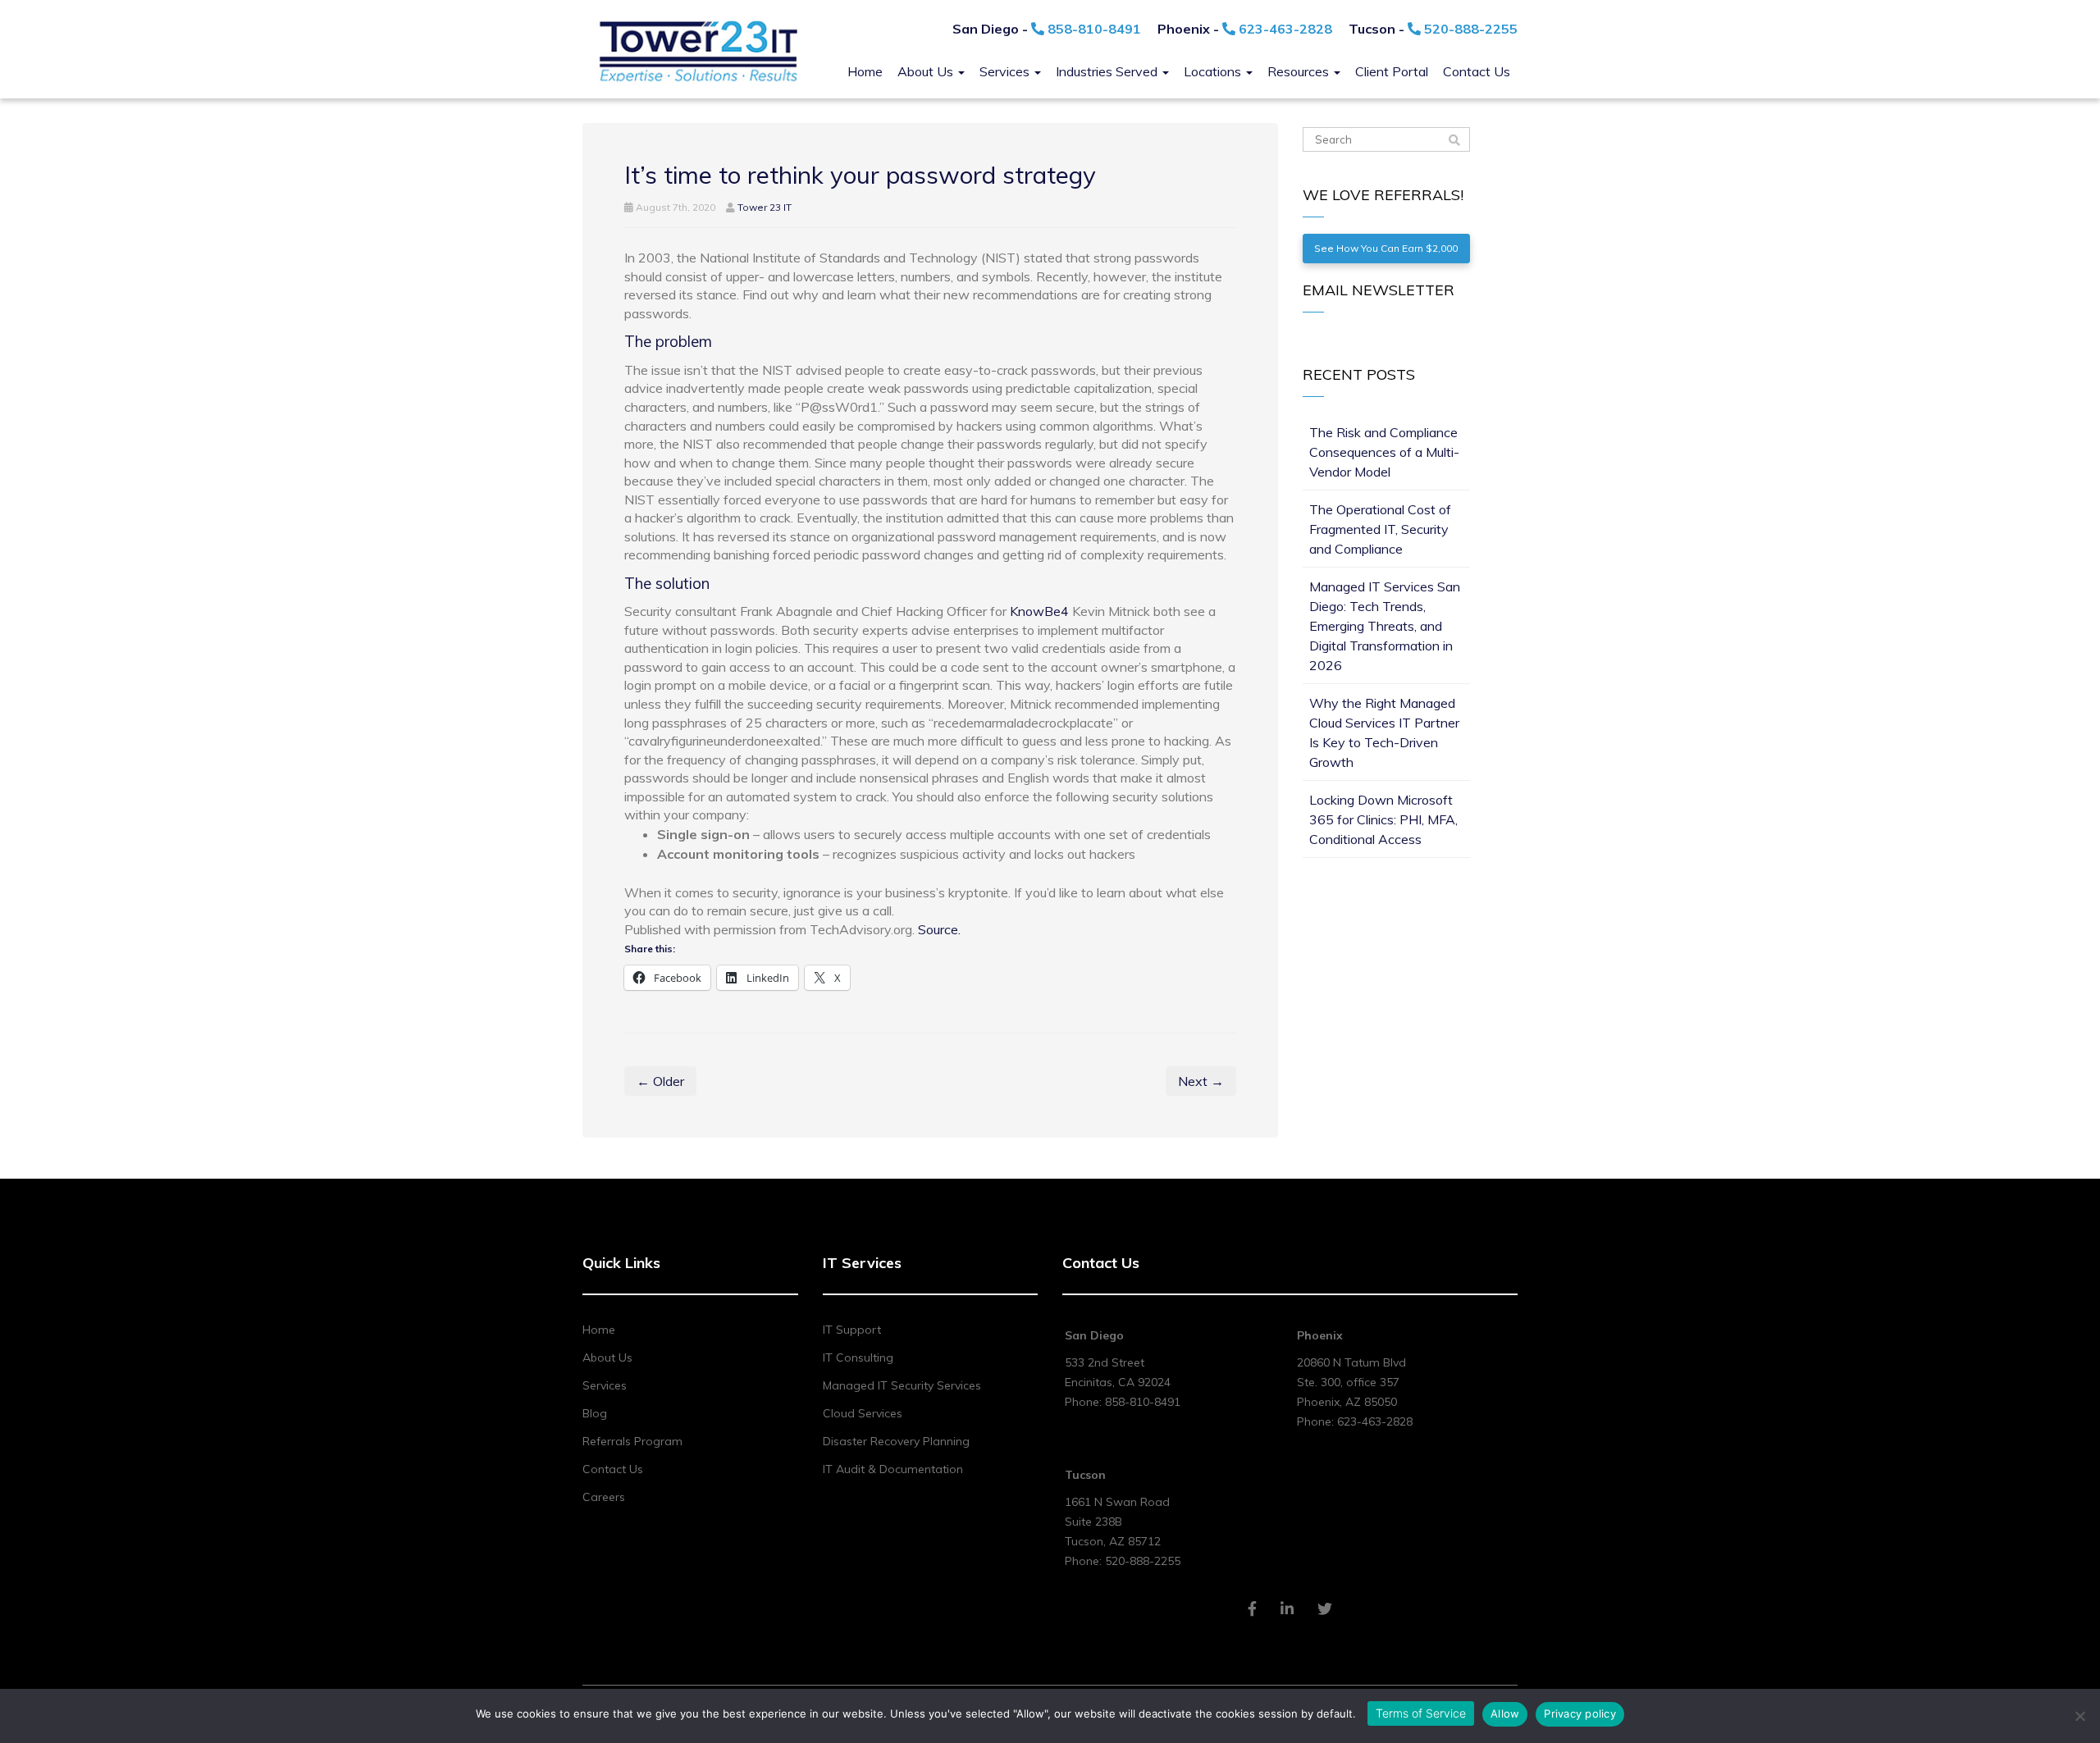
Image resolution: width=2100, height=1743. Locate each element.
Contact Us (1477, 71)
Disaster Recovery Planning (896, 1441)
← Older (660, 1081)
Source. (939, 929)
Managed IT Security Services (902, 1385)
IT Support (852, 1330)
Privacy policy (1580, 1713)
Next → (1201, 1081)
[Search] (1454, 140)
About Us (927, 71)
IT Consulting (858, 1357)
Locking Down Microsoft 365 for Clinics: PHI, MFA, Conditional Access (1383, 819)
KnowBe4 (1039, 611)
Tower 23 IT (765, 207)
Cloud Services (863, 1413)
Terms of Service (1421, 1713)
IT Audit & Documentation (893, 1469)
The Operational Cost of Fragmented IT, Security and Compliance (1380, 529)
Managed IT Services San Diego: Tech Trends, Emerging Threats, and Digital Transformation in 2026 (1385, 626)
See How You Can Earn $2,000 (1386, 248)
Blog (595, 1413)
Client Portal (1392, 71)
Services (1006, 71)
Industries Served (1108, 71)
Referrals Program (632, 1441)
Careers (604, 1497)
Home (865, 71)
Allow (1505, 1713)
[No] (2079, 1716)
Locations (1214, 71)
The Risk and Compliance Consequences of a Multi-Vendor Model (1384, 452)
